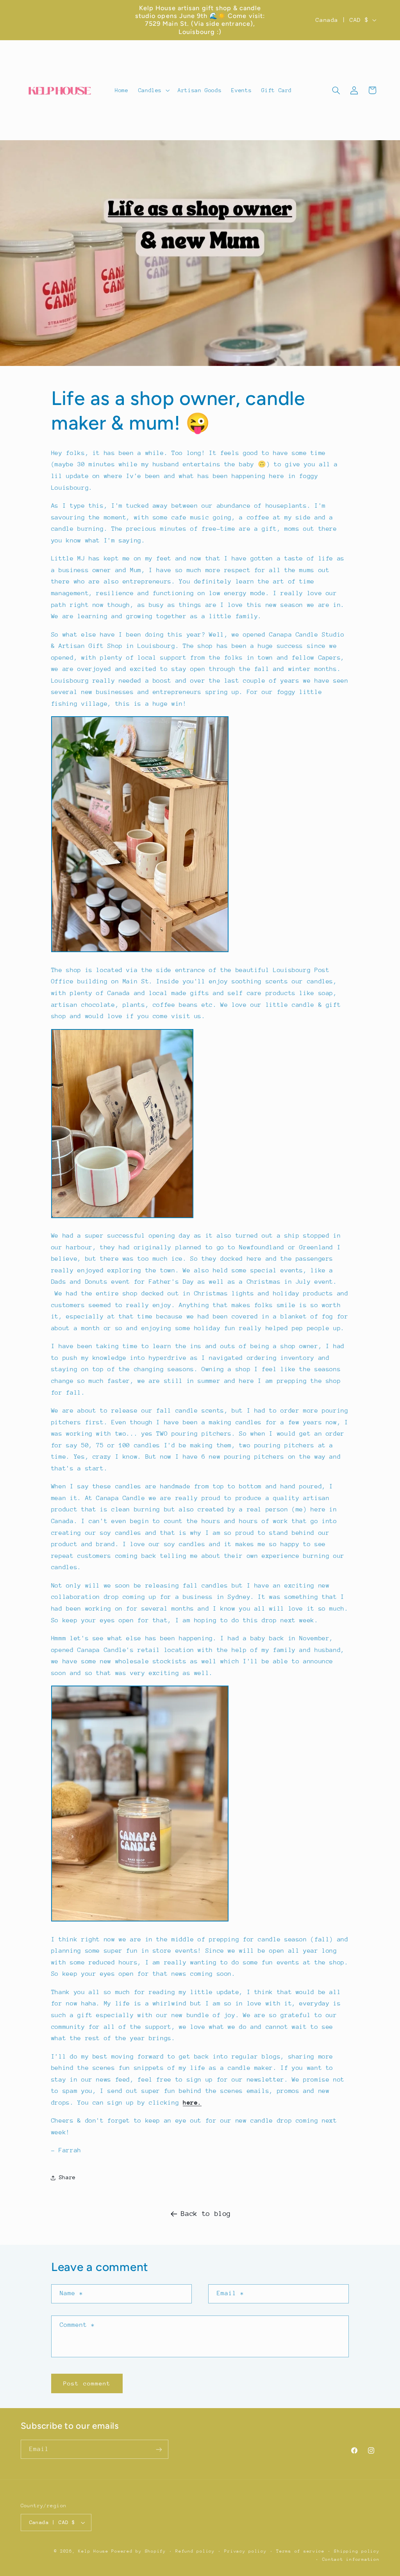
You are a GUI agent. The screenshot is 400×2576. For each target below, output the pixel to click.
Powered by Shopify (138, 2551)
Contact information (351, 2559)
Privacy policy (245, 2551)
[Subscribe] (159, 2449)
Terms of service (300, 2551)
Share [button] (67, 2177)
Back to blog (206, 2214)
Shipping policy (357, 2551)
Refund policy (195, 2551)
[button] (153, 90)
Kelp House (93, 2551)
